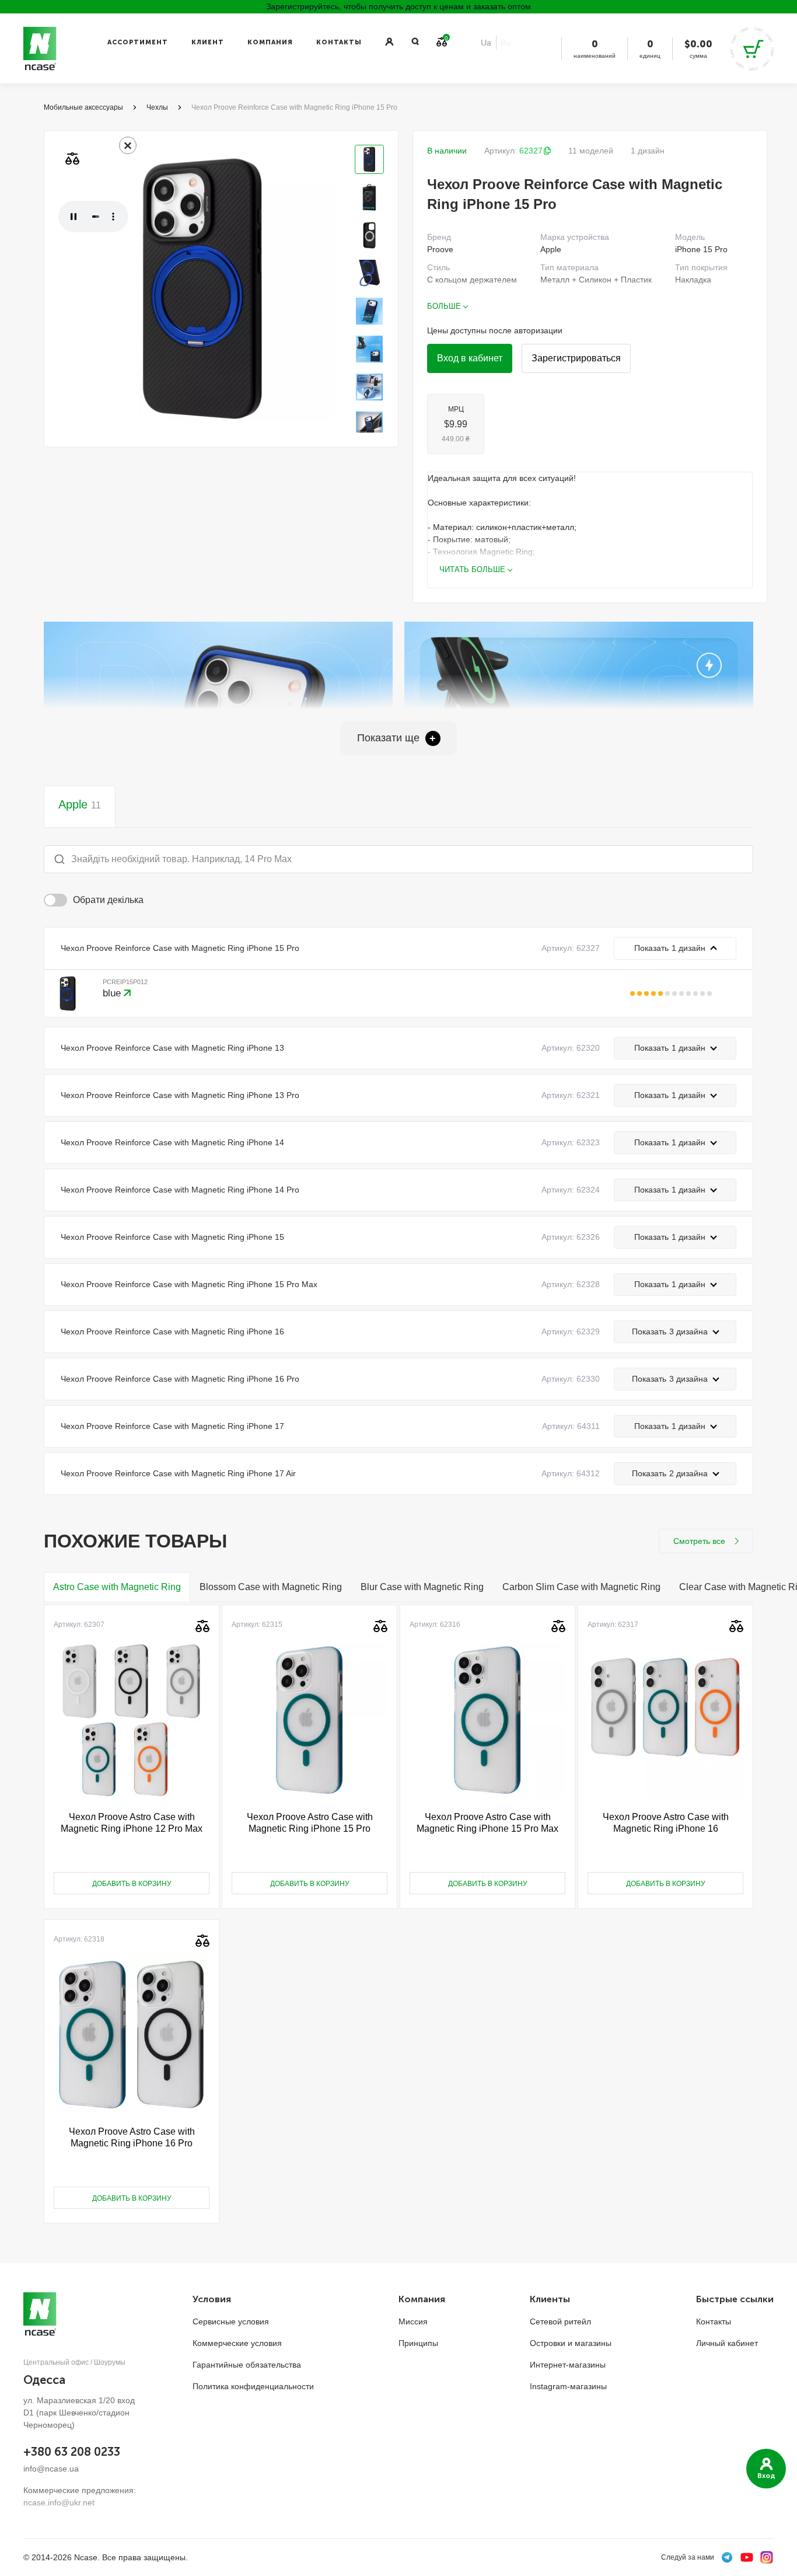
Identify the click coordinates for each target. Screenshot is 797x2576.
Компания (270, 42)
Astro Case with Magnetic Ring (117, 1587)
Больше (444, 306)
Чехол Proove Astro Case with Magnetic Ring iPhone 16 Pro (132, 2137)
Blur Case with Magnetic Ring (422, 1587)
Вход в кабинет (470, 358)
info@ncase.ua (51, 2469)
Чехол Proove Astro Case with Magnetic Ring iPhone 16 (666, 1823)
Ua (486, 43)
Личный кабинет (727, 2343)
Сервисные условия (231, 2321)
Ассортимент (138, 42)
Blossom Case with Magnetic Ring (271, 1587)
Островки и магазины (571, 2343)
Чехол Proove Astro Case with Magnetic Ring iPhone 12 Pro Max (132, 1823)
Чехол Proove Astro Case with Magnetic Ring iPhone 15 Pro (310, 1823)
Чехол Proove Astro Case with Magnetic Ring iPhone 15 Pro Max (487, 1823)
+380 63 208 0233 (72, 2452)
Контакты (339, 42)
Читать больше (472, 569)
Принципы (418, 2343)
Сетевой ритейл (560, 2321)
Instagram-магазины (568, 2386)
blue (113, 993)
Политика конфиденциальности (253, 2386)
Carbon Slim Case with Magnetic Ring (581, 1587)
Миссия (413, 2321)
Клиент (208, 42)
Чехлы (157, 107)
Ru (506, 43)
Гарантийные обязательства (247, 2365)
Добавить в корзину (132, 1884)
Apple (80, 804)
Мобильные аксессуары (83, 107)
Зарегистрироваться (576, 358)
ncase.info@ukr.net (59, 2502)
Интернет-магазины (568, 2365)
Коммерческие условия (237, 2343)
